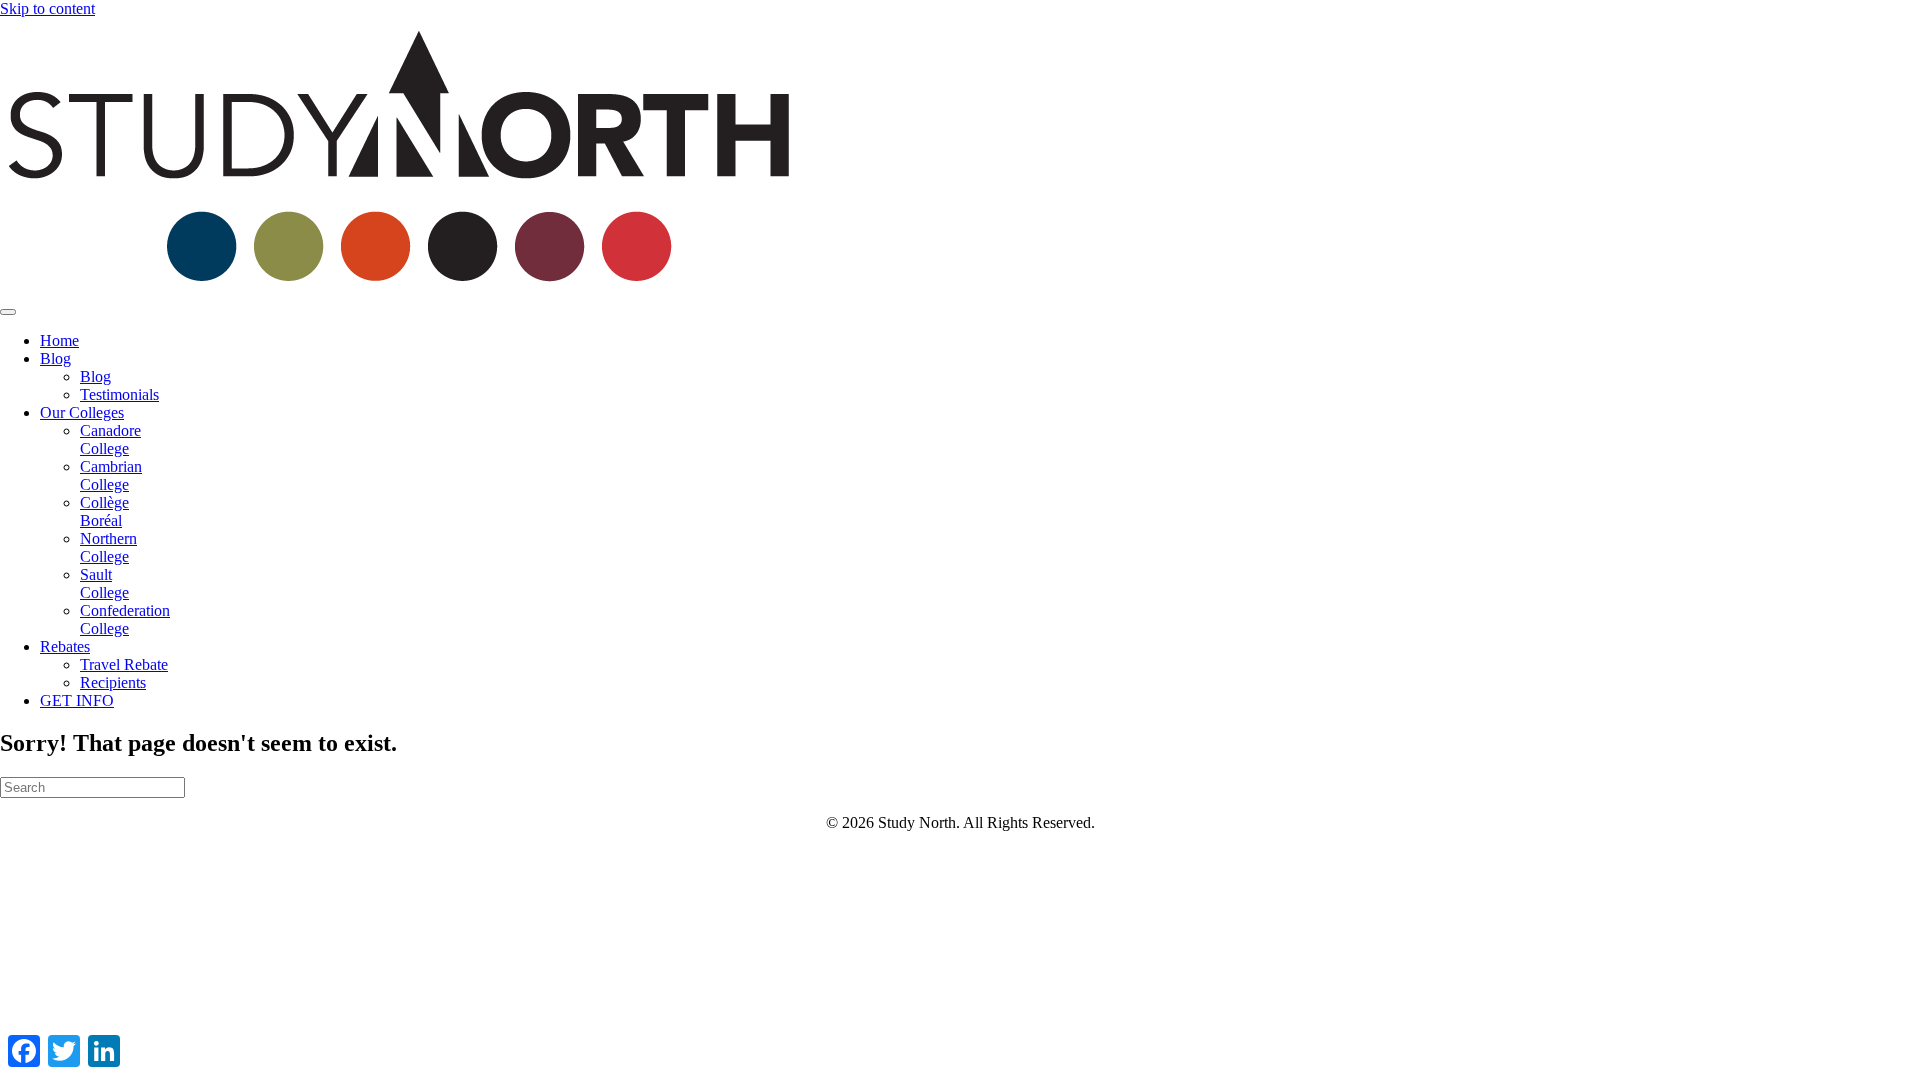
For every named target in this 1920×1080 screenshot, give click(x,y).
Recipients (113, 682)
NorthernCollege (108, 547)
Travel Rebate (124, 664)
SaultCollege (104, 583)
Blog (55, 358)
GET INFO (77, 700)
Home (59, 340)
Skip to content (47, 8)
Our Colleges (82, 412)
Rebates (65, 646)
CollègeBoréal (104, 511)
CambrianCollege (111, 475)
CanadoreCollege (110, 439)
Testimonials (119, 394)
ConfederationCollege (125, 619)
